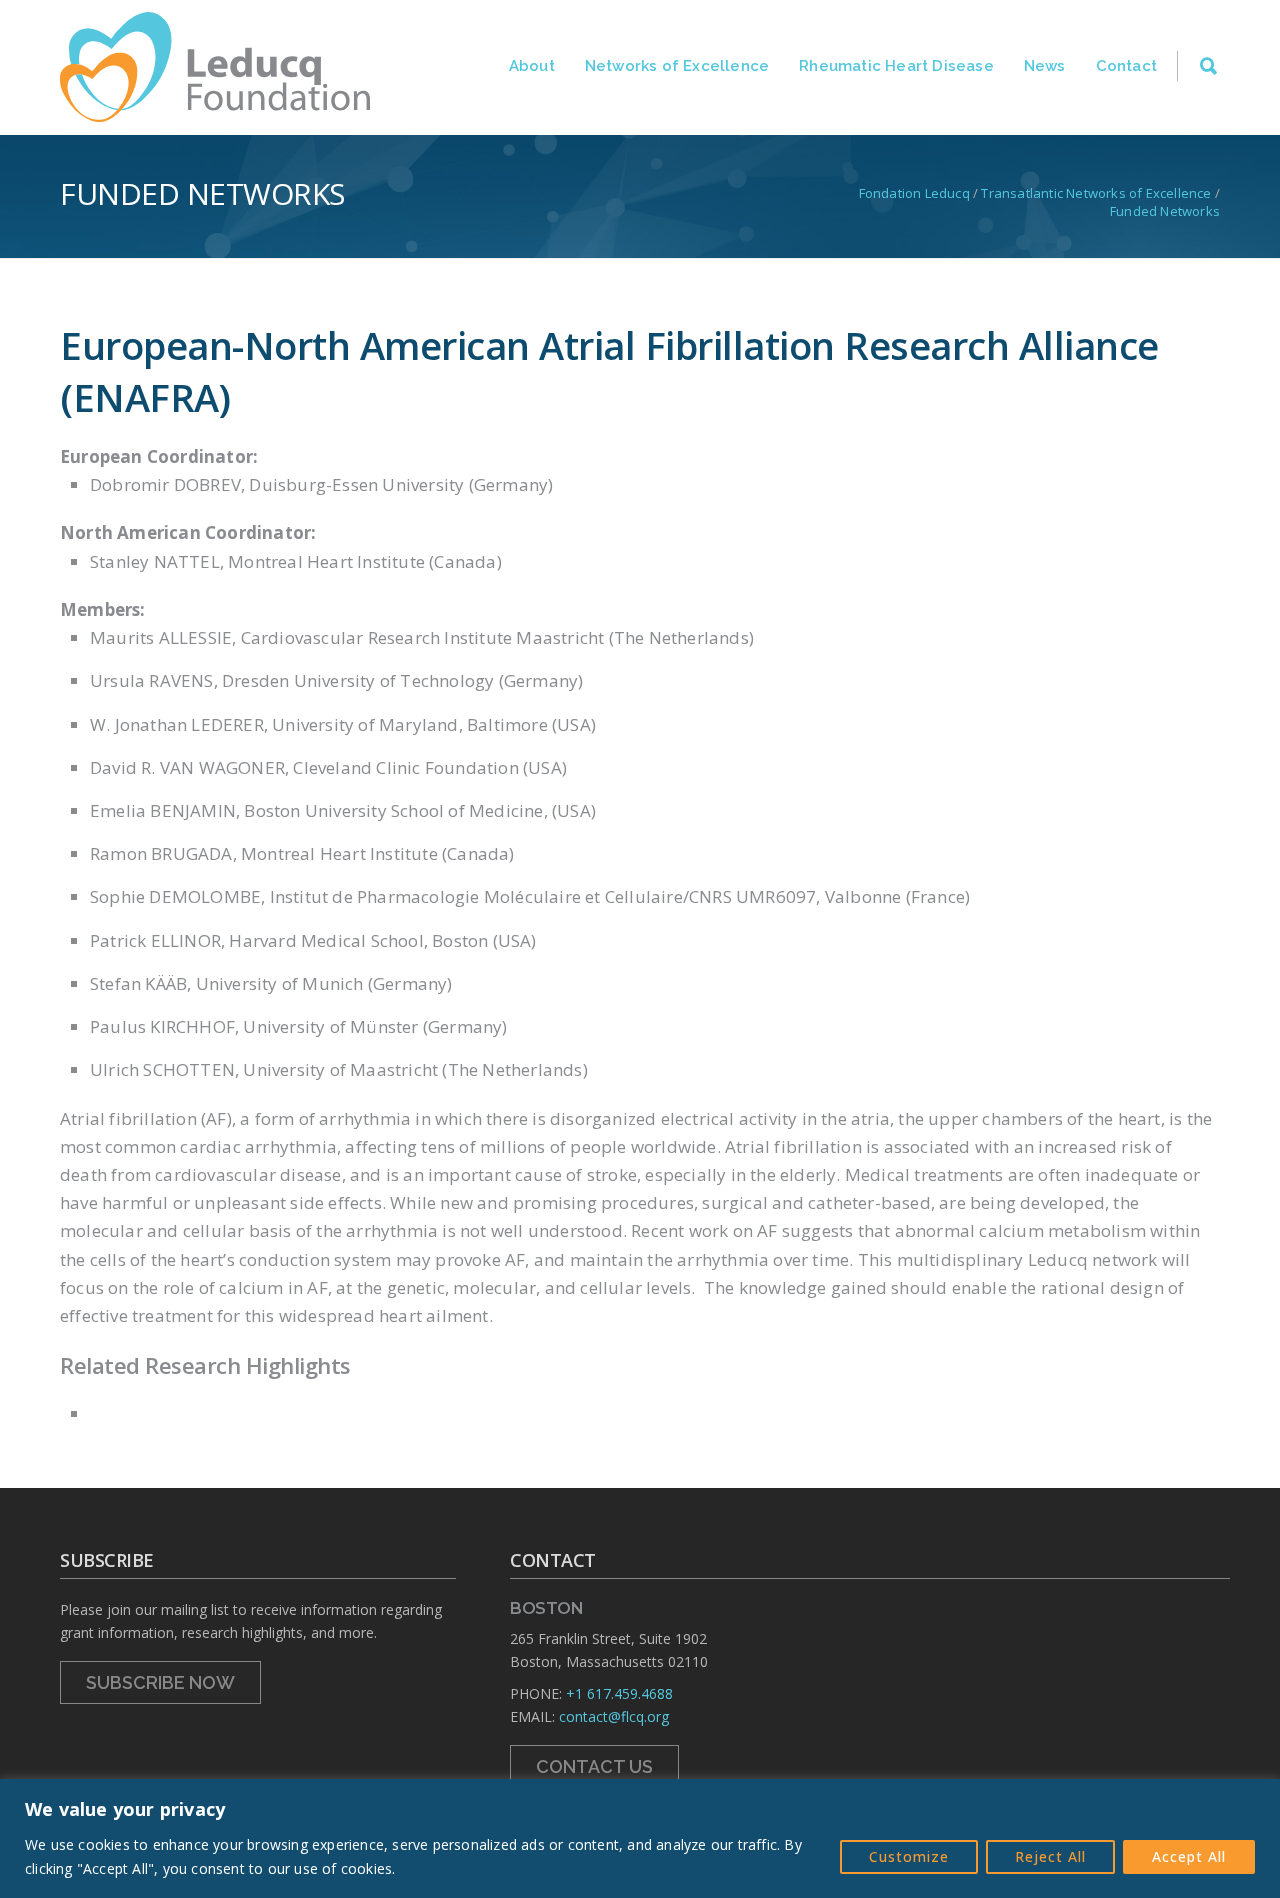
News (1045, 66)
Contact (1126, 66)
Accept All (1189, 1856)
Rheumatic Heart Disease (896, 66)
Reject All (1050, 1856)
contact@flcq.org (614, 1716)
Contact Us (594, 1766)
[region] (640, 1838)
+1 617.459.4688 (619, 1693)
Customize (909, 1856)
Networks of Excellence (677, 66)
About (532, 66)
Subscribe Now (160, 1682)
